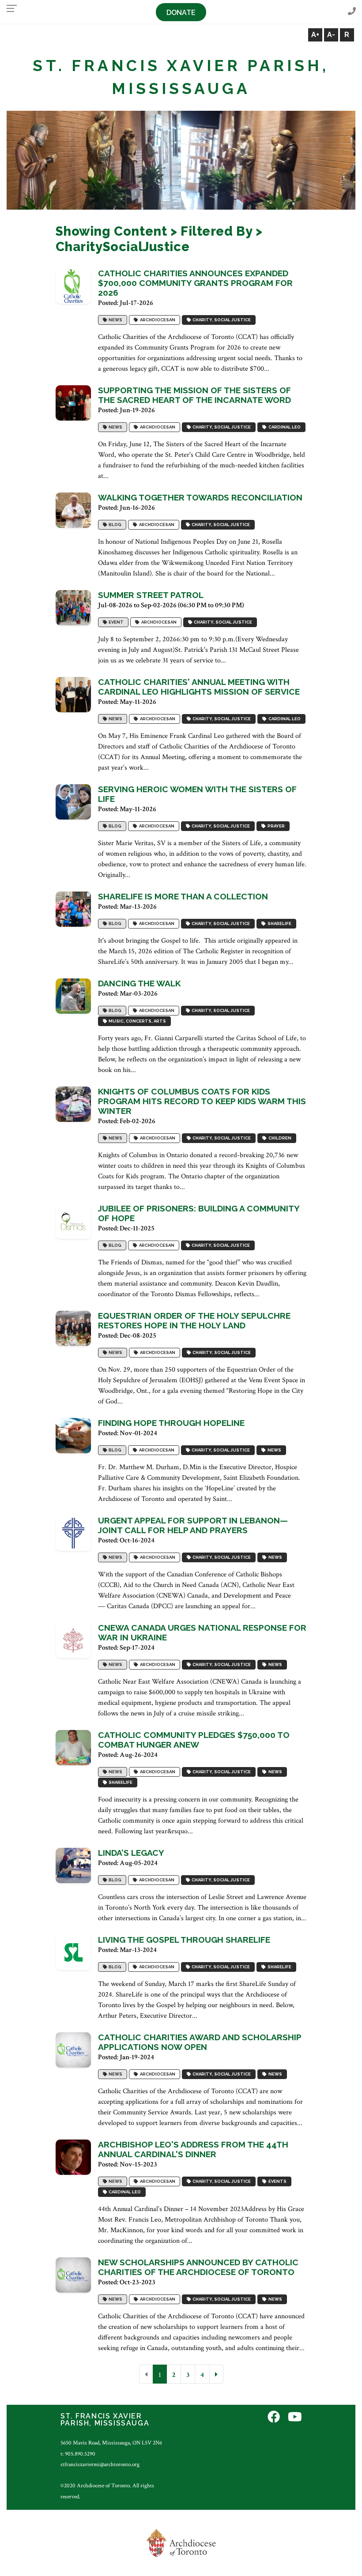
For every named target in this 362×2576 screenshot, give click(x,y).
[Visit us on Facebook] (274, 2417)
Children (279, 1138)
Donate (181, 13)
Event (115, 622)
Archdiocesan (157, 320)
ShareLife (279, 923)
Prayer (275, 826)
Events (277, 2181)
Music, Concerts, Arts (136, 1021)
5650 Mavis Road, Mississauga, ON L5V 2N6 (111, 2443)
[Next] (216, 2374)
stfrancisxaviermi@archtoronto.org (100, 2464)
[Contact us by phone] (352, 12)
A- (331, 35)
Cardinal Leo (284, 427)
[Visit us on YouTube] (295, 2417)
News (115, 320)
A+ (315, 35)
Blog (114, 525)
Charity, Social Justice (221, 320)
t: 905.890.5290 (78, 2454)
